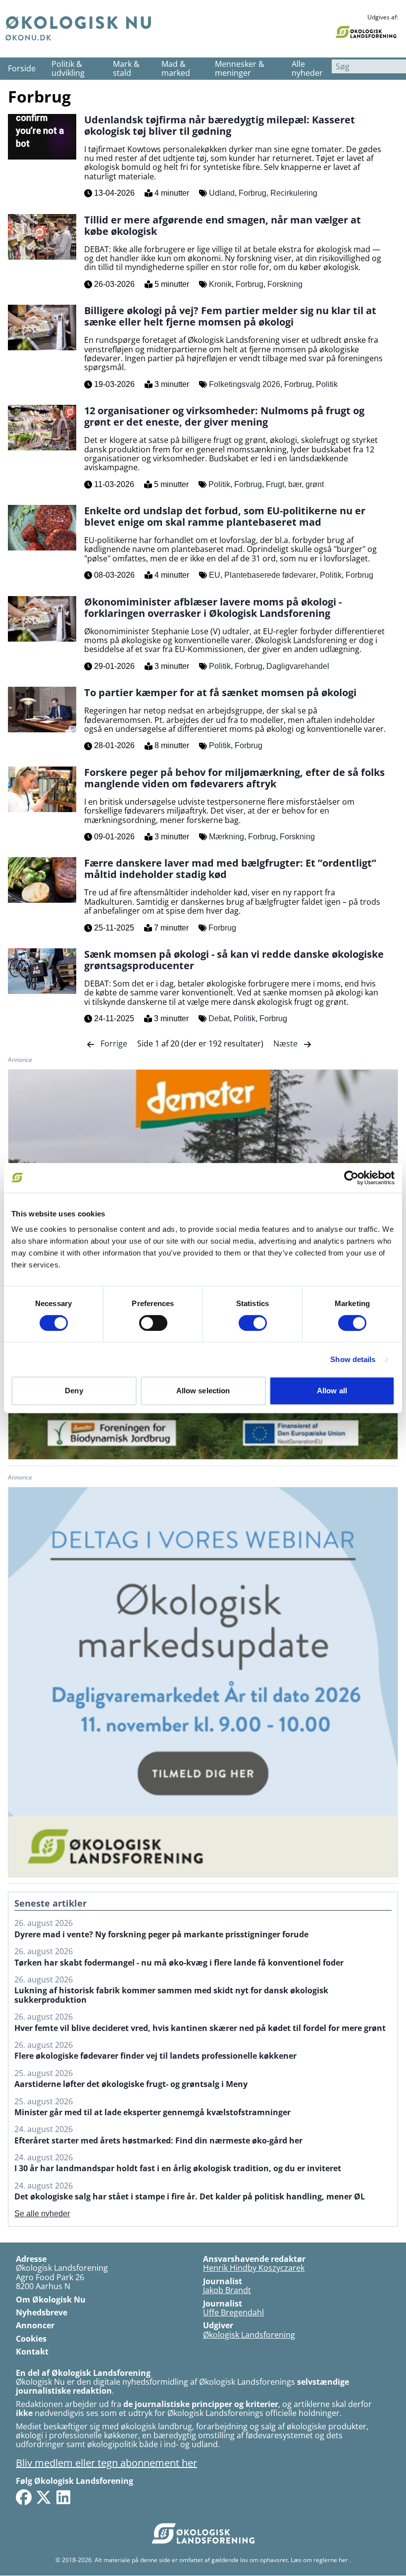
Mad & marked (176, 69)
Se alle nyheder (42, 2214)
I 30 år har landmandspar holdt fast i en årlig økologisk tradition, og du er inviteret (178, 2168)
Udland (222, 193)
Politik (327, 384)
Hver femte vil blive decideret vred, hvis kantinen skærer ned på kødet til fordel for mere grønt (200, 2028)
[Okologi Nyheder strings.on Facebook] (24, 2497)
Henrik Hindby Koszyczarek (254, 2268)
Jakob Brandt (227, 2290)
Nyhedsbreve (42, 2312)
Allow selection (203, 1391)
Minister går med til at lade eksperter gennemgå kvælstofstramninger (152, 2112)
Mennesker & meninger (240, 69)
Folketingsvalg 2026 (245, 384)
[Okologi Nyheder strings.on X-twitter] (44, 2497)
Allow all (332, 1391)
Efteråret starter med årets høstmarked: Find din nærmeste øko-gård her (158, 2140)
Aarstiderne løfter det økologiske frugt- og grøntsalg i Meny (131, 2084)
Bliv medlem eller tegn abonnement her (106, 2463)
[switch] (153, 1323)
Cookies (31, 2339)
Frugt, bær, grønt (295, 484)
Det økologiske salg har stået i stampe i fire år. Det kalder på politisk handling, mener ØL (190, 2196)
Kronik (220, 284)
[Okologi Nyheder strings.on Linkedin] (63, 2497)
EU (215, 575)
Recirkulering (294, 193)
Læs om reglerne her (319, 2560)
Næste (286, 1043)
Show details (353, 1359)
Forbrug (253, 193)
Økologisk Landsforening (249, 2335)
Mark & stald (126, 69)
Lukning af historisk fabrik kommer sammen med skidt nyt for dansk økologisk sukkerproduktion (171, 1995)
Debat (219, 1018)
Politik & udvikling (68, 69)
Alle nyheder (307, 69)
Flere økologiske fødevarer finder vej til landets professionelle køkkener (155, 2056)
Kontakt (32, 2352)
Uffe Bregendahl (233, 2312)
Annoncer (35, 2325)
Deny (74, 1391)
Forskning (285, 284)
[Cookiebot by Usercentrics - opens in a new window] (351, 1178)
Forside (22, 68)
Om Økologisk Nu (51, 2300)
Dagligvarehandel (298, 666)
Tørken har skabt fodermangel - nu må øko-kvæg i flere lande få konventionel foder (179, 1963)
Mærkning (227, 837)
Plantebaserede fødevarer (270, 575)
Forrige (114, 1043)
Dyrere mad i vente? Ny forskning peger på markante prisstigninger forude (161, 1934)
